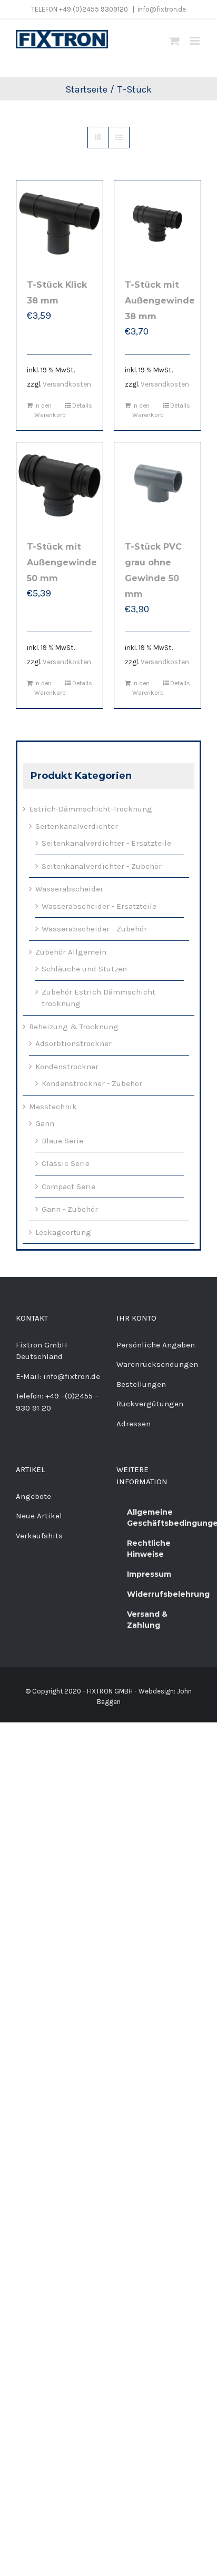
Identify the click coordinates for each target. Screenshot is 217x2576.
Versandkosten (67, 384)
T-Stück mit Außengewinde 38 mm (160, 301)
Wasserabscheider (69, 889)
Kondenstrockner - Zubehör (92, 1083)
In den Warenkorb (47, 410)
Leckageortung (63, 1232)
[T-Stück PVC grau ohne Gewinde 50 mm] (157, 485)
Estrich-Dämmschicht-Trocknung (91, 809)
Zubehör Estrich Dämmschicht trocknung (98, 998)
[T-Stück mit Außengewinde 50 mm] (60, 485)
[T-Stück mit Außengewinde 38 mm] (157, 224)
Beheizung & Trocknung (74, 1027)
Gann (45, 1123)
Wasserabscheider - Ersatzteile (99, 906)
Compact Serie (68, 1186)
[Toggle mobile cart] (174, 41)
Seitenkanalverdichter (77, 826)
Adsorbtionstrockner (73, 1043)
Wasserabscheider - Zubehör (94, 929)
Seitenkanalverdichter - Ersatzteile (106, 843)
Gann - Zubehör (70, 1209)
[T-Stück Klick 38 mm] (60, 224)
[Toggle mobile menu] (196, 41)
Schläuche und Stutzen (84, 969)
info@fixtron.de (162, 9)
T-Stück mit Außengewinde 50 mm (62, 562)
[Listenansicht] (119, 138)
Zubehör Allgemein (71, 952)
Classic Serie (66, 1163)
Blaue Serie (62, 1141)
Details (82, 405)
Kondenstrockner (67, 1067)
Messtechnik (53, 1107)
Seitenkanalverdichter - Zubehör (102, 866)
